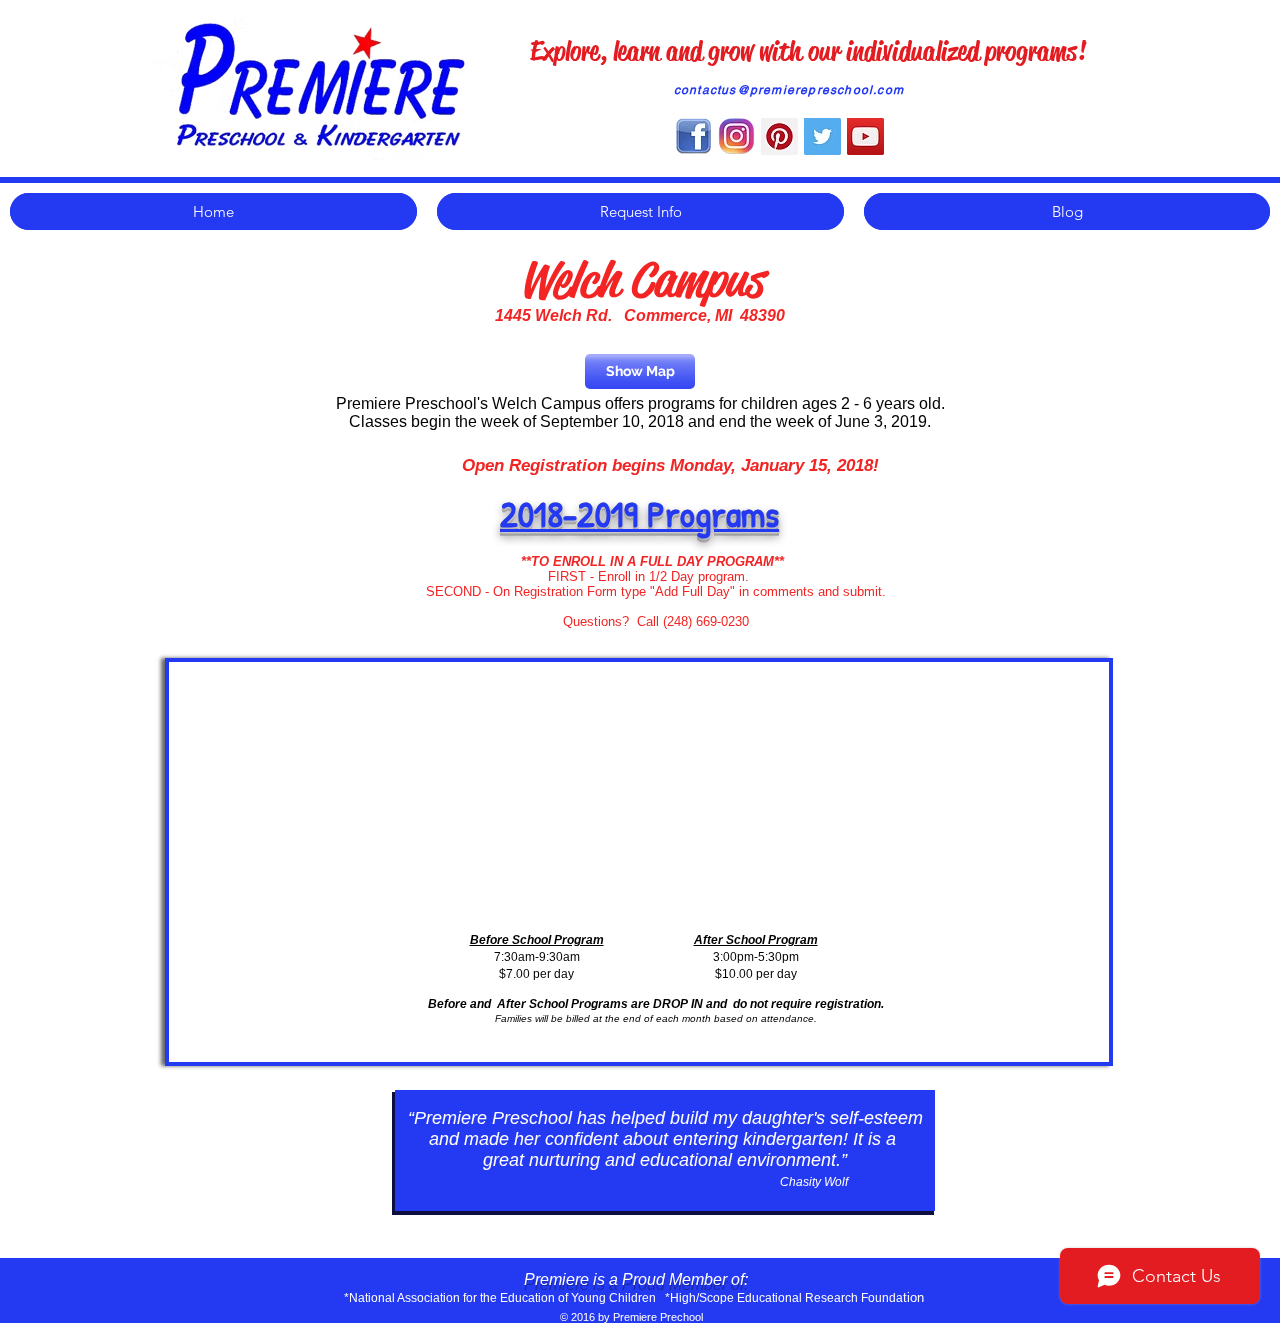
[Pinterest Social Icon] (779, 136)
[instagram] (736, 136)
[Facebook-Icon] (693, 136)
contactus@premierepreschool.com (789, 90)
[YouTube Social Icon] (865, 136)
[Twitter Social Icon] (822, 136)
